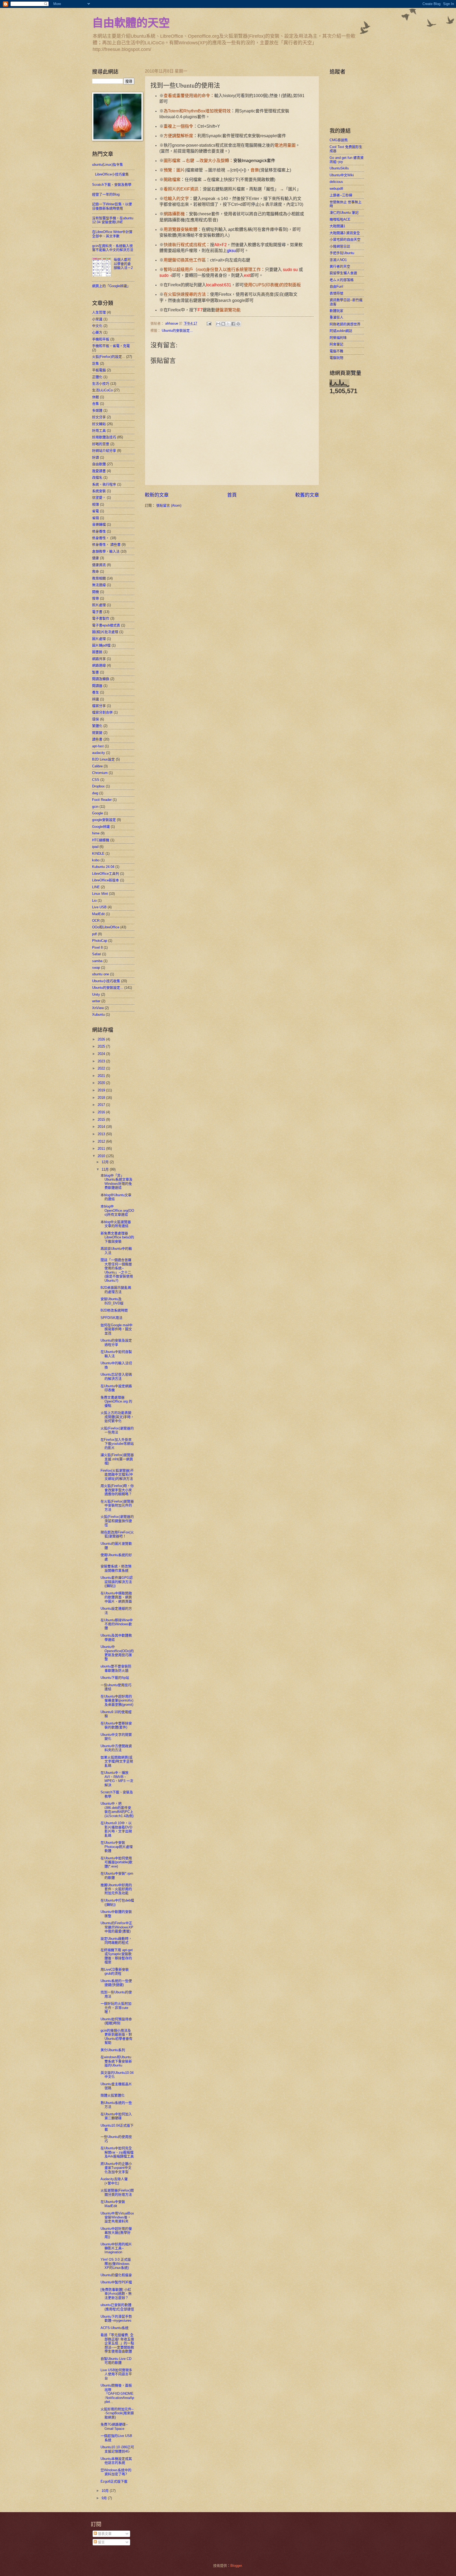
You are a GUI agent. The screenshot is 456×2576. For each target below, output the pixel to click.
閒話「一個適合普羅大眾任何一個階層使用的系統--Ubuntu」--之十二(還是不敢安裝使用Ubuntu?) (117, 1270)
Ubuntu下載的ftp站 (115, 1678)
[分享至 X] (228, 324)
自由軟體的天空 (131, 22)
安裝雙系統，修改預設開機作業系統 (116, 1568)
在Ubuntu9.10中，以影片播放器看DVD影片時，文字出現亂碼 (116, 1829)
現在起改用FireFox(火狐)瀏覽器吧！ (117, 1534)
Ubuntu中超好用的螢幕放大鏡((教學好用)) (116, 2233)
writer (96, 1001)
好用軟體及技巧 (104, 437)
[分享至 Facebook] (233, 324)
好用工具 (99, 431)
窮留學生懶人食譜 (343, 273)
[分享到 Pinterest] (238, 324)
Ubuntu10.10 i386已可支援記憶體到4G (117, 2449)
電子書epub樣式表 (106, 625)
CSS (96, 780)
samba (97, 961)
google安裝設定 (104, 820)
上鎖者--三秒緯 (341, 195)
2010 (102, 1156)
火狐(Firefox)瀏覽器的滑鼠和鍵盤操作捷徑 (117, 1521)
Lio (94, 900)
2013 (102, 1134)
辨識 (96, 699)
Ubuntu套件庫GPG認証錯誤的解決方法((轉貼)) (117, 1582)
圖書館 (97, 652)
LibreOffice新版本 (106, 880)
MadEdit (98, 914)
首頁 (232, 495)
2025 (102, 1046)
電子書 (97, 612)
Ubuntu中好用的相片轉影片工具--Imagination (116, 2248)
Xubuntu (98, 1014)
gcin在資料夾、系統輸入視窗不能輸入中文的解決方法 (113, 248)
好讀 (96, 457)
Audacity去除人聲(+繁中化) (114, 2181)
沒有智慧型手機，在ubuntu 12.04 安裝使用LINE (113, 220)
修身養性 (99, 531)
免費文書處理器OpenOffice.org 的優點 (116, 1401)
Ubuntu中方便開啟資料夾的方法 (116, 1748)
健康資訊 (99, 565)
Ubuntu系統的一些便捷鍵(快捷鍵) (116, 1983)
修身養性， (101, 538)
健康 (96, 558)
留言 (101, 2542)
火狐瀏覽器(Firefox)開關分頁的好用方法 (117, 2192)
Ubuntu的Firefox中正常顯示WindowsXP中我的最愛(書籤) (117, 1927)
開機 (96, 592)
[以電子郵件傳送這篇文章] (218, 324)
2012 (102, 1141)
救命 (96, 571)
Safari (97, 954)
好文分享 (99, 417)
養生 (96, 692)
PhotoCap (100, 941)
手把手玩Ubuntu (342, 253)
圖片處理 (99, 639)
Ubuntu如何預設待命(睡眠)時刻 (116, 2021)
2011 (102, 1149)
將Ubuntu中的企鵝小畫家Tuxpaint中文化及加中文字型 (116, 2168)
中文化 (97, 326)
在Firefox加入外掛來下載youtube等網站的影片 (117, 1444)
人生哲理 (99, 312)
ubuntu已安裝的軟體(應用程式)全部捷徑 (117, 2307)
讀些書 (97, 739)
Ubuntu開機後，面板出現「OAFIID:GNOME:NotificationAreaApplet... (117, 2394)
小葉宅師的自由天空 (345, 239)
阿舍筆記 (336, 344)
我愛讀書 (99, 471)
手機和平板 (101, 339)
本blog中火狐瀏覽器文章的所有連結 (116, 1224)
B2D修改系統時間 (114, 1310)
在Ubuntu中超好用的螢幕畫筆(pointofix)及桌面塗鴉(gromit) (117, 1700)
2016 (102, 1112)
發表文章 (104, 2534)
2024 (102, 1054)
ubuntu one (101, 974)
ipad (95, 847)
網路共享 (99, 659)
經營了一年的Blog (106, 194)
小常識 (97, 319)
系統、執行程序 (104, 484)
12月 (106, 1162)
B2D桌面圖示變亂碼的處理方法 (116, 1290)
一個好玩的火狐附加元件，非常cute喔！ (116, 2008)
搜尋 (96, 598)
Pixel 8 (97, 947)
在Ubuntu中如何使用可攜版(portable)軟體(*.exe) (117, 1862)
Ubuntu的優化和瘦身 (116, 2275)
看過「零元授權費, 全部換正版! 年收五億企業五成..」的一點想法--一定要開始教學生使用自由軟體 (117, 2343)
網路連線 (99, 665)
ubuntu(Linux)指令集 (108, 165)
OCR (96, 921)
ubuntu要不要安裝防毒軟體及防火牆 (116, 1668)
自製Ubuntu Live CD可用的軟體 (116, 2361)
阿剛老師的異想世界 (345, 324)
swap (96, 968)
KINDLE (98, 854)
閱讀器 (97, 686)
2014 (102, 1127)
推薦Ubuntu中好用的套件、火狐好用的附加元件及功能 (116, 1889)
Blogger (236, 2566)
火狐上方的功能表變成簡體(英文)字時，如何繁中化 (117, 1417)
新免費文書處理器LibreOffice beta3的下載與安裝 (117, 1237)
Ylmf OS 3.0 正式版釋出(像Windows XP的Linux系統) (116, 2264)
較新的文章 (157, 495)
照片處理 (99, 605)
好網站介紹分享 (104, 451)
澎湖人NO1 (338, 260)
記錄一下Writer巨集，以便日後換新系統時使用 (112, 206)
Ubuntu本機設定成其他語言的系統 (116, 2461)
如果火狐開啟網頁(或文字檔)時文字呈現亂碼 (117, 1761)
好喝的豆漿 (101, 444)
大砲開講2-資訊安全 (345, 233)
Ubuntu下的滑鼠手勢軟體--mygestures (116, 2318)
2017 (102, 1105)
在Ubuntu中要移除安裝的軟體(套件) (116, 1725)
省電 (96, 511)
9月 (105, 2498)
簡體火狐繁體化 (113, 2095)
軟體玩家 (336, 311)
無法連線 (99, 585)
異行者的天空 (340, 266)
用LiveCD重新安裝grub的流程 (115, 1971)
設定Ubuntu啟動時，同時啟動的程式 (116, 1941)
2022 (102, 1068)
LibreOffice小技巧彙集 (112, 174)
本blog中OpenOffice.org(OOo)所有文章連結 (117, 1210)
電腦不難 (336, 351)
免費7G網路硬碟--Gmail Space (114, 2426)
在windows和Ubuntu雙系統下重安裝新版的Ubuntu (116, 2061)
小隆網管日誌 (340, 246)
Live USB (99, 907)
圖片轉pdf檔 (101, 645)
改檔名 (97, 477)
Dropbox (98, 786)
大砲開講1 (337, 226)
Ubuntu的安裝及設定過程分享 (116, 1342)
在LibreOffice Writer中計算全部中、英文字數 (112, 234)
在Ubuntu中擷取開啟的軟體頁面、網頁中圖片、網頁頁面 (116, 1597)
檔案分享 (99, 706)
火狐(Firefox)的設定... (109, 357)
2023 (102, 1061)
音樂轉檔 (99, 524)
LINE (96, 887)
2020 (102, 1083)
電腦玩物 (336, 358)
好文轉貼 (99, 424)
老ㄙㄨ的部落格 (342, 280)
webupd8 (336, 189)
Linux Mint (100, 894)
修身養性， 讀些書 (106, 545)
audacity (99, 753)
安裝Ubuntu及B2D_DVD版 (112, 1301)
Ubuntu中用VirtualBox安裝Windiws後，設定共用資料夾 (117, 2217)
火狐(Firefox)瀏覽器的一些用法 (117, 1430)
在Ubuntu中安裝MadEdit (113, 2204)
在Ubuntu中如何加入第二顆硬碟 (116, 2116)
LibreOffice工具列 (106, 874)
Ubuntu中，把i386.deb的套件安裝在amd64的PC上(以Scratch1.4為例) (117, 1810)
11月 (106, 1169)
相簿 (96, 504)
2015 (102, 1120)
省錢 (96, 518)
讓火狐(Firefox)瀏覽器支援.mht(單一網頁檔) (117, 1459)
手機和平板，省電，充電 (111, 346)
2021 (102, 1076)
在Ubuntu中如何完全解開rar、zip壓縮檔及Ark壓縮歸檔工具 (117, 2152)
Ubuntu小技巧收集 (106, 981)
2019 (102, 1090)
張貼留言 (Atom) (169, 505)
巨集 (96, 363)
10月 (106, 2491)
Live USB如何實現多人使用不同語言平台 (116, 2374)
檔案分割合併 (102, 712)
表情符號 (336, 293)
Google (98, 813)
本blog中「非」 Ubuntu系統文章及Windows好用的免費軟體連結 (117, 1182)
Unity (96, 994)
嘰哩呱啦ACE (340, 219)
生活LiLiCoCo (102, 390)
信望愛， (99, 498)
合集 (96, 404)
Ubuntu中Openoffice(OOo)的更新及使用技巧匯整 (117, 1653)
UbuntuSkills (339, 168)
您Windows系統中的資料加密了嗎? (116, 2472)
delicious (336, 182)
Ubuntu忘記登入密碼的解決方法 (116, 1376)
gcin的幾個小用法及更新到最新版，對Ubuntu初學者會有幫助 (117, 2036)
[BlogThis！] (223, 324)
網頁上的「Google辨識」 (111, 286)
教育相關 (99, 578)
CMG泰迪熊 (339, 140)
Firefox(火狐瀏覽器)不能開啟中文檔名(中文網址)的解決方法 (117, 1475)
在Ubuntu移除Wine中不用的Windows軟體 (117, 1624)
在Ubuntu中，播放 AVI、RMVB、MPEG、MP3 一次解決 (117, 1779)
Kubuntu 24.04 (103, 867)
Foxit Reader (102, 800)
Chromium (100, 773)
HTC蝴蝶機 (101, 840)
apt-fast (98, 746)
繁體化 (97, 726)
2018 (102, 1098)
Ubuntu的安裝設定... (177, 331)
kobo (96, 860)
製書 (96, 672)
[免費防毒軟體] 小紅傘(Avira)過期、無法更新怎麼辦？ (116, 2294)
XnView (98, 1008)
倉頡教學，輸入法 (106, 551)
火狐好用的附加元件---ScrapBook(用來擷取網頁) (117, 2413)
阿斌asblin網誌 (341, 331)
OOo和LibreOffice (106, 927)
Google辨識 (101, 827)
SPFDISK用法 (111, 1318)
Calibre (97, 766)
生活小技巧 (101, 384)
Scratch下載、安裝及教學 (112, 185)
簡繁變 (97, 733)
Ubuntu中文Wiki (342, 175)
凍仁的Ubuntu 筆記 (344, 213)
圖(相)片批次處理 (105, 632)
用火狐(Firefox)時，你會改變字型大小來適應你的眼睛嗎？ (117, 1490)
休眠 (96, 397)
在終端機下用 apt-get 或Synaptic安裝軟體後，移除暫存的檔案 (117, 1956)
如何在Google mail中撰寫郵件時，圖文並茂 (117, 1329)
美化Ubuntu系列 (113, 2050)
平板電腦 (99, 370)
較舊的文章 (307, 495)
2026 (102, 1039)
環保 (96, 719)
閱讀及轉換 (101, 679)
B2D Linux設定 (103, 759)
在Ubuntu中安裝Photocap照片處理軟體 (117, 1847)
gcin (95, 807)
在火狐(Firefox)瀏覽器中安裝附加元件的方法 (117, 1505)
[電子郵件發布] (209, 323)
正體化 (97, 377)
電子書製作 (101, 618)
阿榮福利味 (338, 338)
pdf (94, 934)
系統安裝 (99, 491)
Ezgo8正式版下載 (114, 2481)
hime (96, 833)
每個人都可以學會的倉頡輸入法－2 (123, 264)
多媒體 (97, 410)
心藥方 (97, 332)
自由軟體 (99, 464)
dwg (95, 793)
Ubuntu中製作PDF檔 (116, 2282)
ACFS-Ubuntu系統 (115, 2328)
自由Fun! (336, 286)
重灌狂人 (336, 317)
